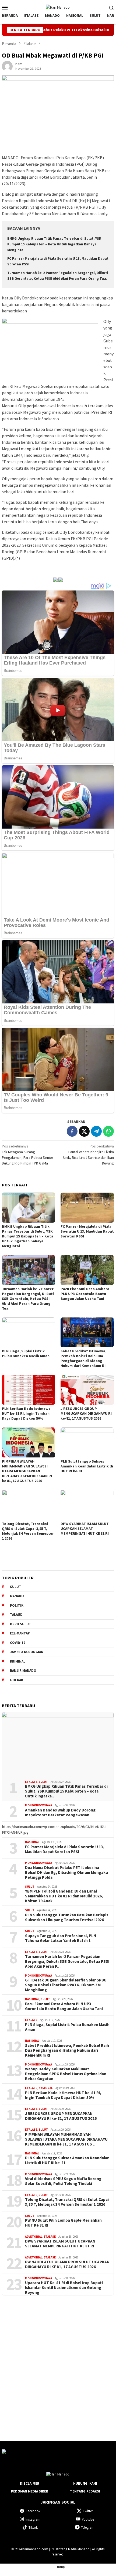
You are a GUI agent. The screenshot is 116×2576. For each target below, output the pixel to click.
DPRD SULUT (21, 1624)
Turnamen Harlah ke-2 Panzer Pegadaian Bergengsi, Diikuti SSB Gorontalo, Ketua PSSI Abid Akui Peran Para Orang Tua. (28, 1299)
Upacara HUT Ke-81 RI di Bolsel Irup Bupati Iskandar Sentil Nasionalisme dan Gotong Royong (64, 2288)
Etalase (31, 1782)
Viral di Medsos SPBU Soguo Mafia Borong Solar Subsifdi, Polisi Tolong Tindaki (63, 2181)
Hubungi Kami (85, 2483)
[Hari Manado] (58, 7)
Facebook (33, 2511)
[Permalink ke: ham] (7, 66)
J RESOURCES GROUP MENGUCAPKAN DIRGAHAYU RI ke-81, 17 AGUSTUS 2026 (86, 1413)
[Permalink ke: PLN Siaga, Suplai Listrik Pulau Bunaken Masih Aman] (29, 1332)
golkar (17, 1680)
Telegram (88, 2527)
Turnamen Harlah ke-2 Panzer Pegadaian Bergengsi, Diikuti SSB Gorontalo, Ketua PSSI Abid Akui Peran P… (67, 1961)
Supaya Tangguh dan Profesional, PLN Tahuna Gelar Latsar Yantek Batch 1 (61, 1938)
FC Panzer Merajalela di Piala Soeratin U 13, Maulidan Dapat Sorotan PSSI (87, 1231)
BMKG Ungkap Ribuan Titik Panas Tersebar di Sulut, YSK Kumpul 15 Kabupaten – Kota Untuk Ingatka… (66, 1791)
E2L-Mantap (20, 1633)
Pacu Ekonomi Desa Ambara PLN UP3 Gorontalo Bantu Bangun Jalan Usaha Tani (85, 1294)
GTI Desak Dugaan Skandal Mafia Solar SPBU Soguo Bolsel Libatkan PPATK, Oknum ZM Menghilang (66, 1985)
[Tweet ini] (84, 1131)
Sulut (43, 1782)
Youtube (88, 2519)
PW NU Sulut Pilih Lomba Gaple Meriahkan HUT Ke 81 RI (63, 2223)
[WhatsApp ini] (108, 1131)
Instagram (33, 2519)
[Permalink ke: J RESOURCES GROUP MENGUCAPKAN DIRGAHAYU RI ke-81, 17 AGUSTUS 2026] (87, 1390)
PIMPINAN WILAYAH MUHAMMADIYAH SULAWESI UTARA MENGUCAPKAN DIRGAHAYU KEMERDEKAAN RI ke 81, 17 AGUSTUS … (66, 2139)
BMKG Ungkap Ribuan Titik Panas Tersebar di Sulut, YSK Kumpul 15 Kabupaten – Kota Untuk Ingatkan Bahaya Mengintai (54, 244)
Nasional (32, 1842)
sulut (16, 1587)
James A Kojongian (27, 1652)
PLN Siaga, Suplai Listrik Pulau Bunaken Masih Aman (26, 1353)
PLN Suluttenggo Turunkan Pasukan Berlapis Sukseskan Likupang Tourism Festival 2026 (67, 1917)
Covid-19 (18, 1643)
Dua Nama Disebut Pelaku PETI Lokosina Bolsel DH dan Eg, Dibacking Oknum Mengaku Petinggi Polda (66, 1873)
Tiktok (33, 2527)
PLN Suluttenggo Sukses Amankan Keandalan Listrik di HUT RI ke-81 (87, 1466)
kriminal (18, 1661)
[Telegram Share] (96, 1131)
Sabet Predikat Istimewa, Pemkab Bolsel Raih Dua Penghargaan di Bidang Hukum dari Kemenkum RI (83, 1358)
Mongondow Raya (38, 1805)
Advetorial (34, 2237)
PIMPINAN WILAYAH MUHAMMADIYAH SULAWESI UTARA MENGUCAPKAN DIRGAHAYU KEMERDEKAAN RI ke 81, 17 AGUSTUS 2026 (27, 1471)
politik (17, 1605)
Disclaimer (30, 2483)
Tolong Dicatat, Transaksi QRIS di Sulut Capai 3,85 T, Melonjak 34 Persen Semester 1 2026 (28, 1531)
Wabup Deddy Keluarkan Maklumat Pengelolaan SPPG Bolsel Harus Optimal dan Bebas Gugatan (66, 2074)
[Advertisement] (58, 2363)
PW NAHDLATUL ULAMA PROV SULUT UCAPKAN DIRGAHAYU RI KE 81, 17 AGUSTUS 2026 (67, 2264)
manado (17, 1596)
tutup (61, 2567)
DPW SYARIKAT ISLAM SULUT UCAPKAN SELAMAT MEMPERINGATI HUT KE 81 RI (85, 1529)
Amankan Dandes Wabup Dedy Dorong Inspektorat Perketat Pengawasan (60, 1813)
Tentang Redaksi (85, 2491)
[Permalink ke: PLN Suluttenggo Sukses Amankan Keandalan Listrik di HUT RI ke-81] (87, 1442)
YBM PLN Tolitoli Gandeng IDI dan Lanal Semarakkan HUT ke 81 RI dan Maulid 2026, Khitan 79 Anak (64, 1896)
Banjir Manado (23, 1671)
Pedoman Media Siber (30, 2491)
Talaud (16, 1615)
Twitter (88, 2511)
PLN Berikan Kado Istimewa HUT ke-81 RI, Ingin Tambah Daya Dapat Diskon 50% (26, 1413)
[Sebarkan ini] (72, 1131)
